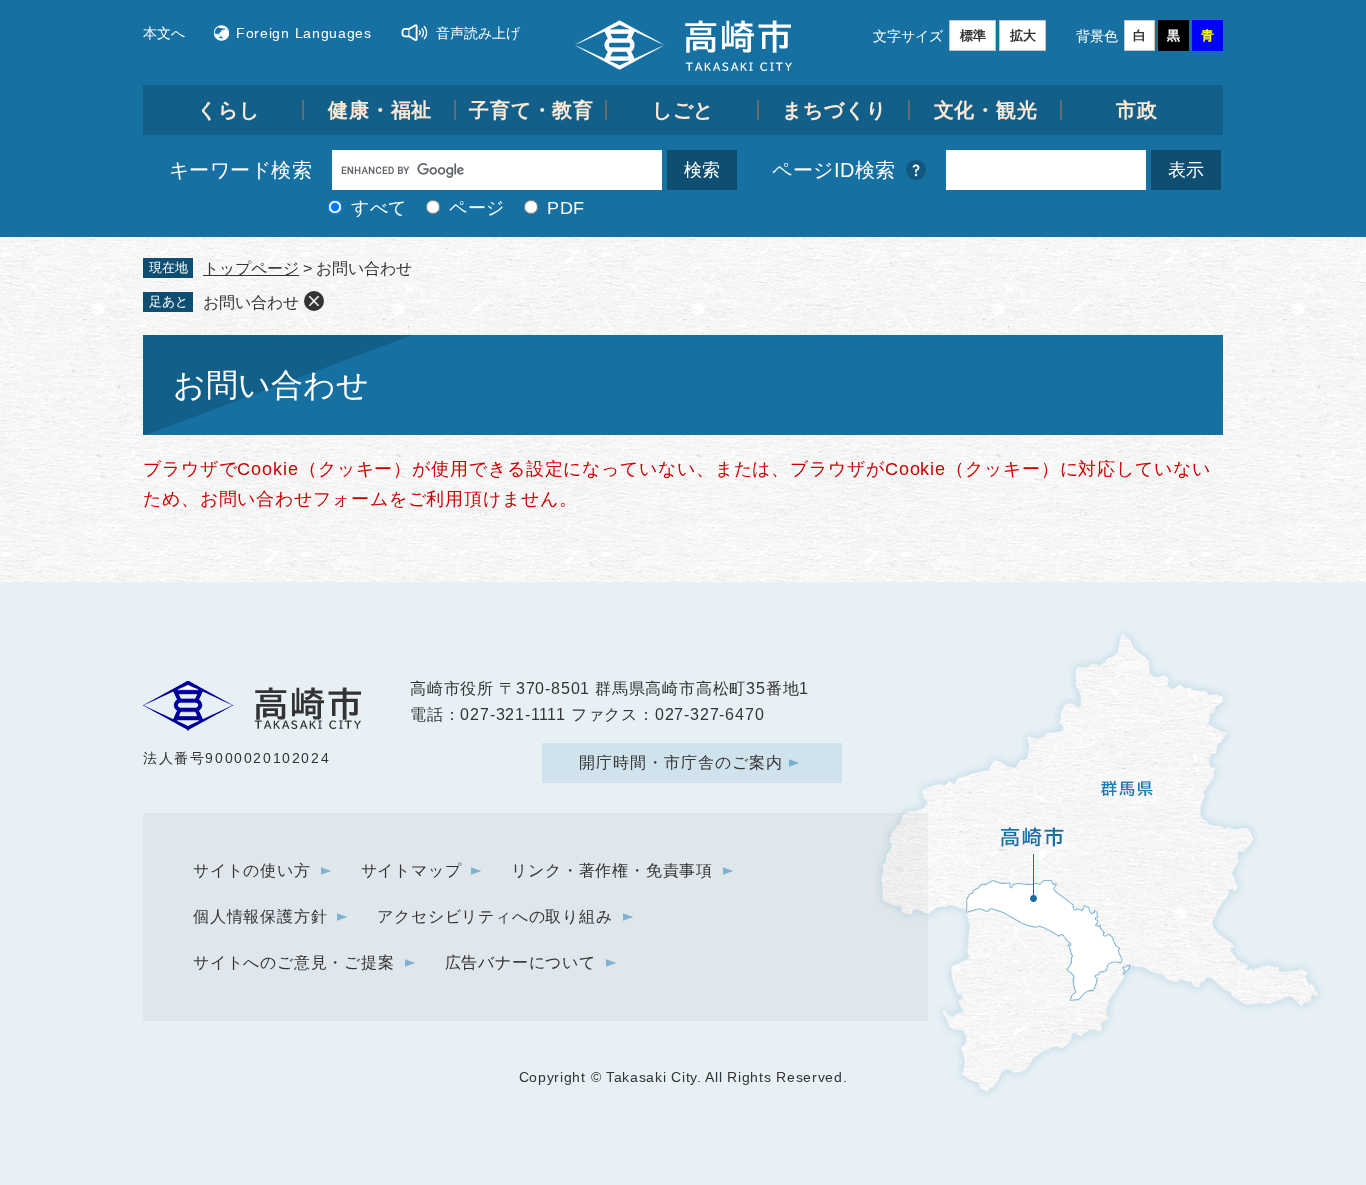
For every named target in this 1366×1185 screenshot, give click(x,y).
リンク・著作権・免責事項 (612, 870)
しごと (683, 110)
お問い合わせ (251, 302)
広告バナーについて (520, 962)
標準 (973, 35)
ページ (477, 208)
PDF (566, 208)
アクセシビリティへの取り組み (494, 916)
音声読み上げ (478, 33)
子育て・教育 (531, 110)
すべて (379, 208)
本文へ (164, 33)
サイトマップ (411, 870)
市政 (1137, 110)
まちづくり (834, 110)
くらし (228, 110)
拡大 (1023, 35)
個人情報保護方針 (260, 916)
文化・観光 (986, 110)
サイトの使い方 (252, 870)
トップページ (251, 268)
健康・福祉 (380, 110)
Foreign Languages (304, 33)
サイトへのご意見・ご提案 (294, 962)
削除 (314, 301)
